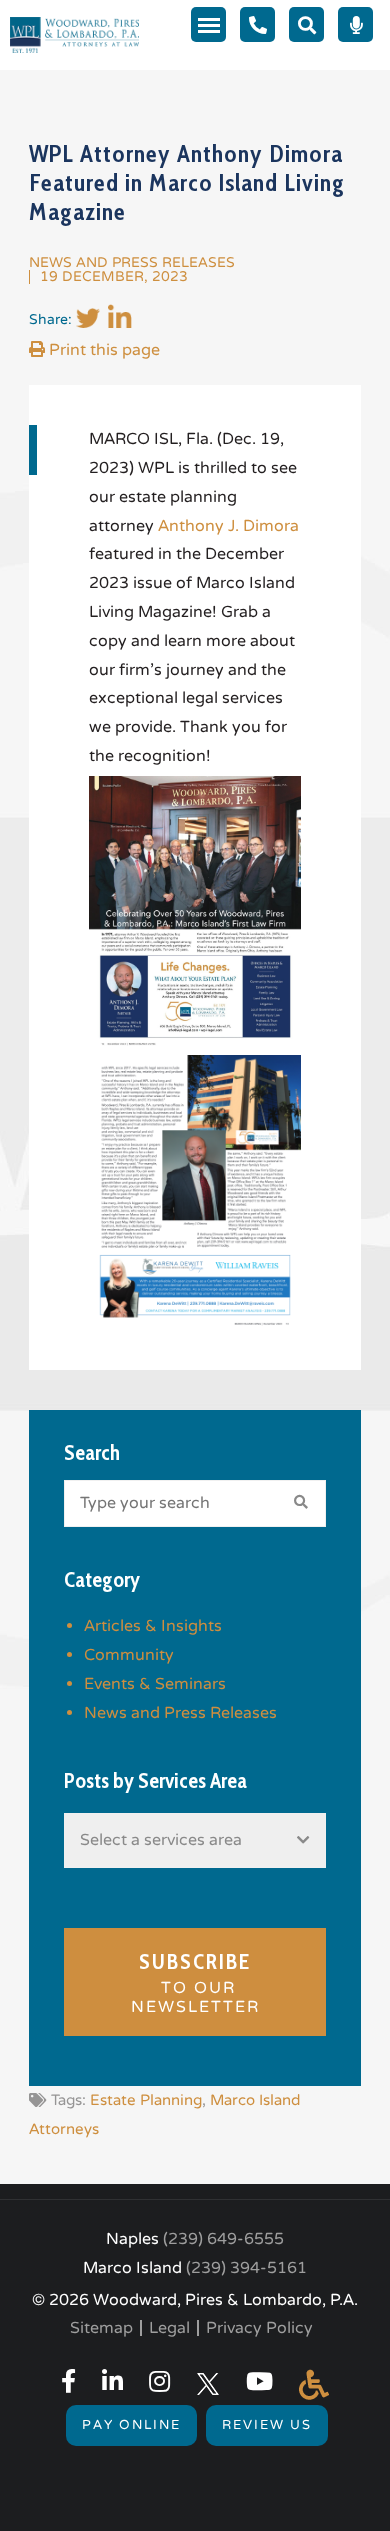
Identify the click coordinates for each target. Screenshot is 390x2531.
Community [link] (129, 1655)
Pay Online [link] (131, 2425)
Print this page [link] (102, 350)
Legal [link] (169, 2328)
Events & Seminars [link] (155, 1684)
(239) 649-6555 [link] (223, 2239)
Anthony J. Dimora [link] (228, 526)
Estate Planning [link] (146, 2100)
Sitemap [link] (101, 2328)
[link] (75, 34)
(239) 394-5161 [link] (246, 2268)
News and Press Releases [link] (132, 262)
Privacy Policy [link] (259, 2328)
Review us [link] (267, 2425)
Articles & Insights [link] (153, 1626)
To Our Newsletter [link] (195, 1983)
